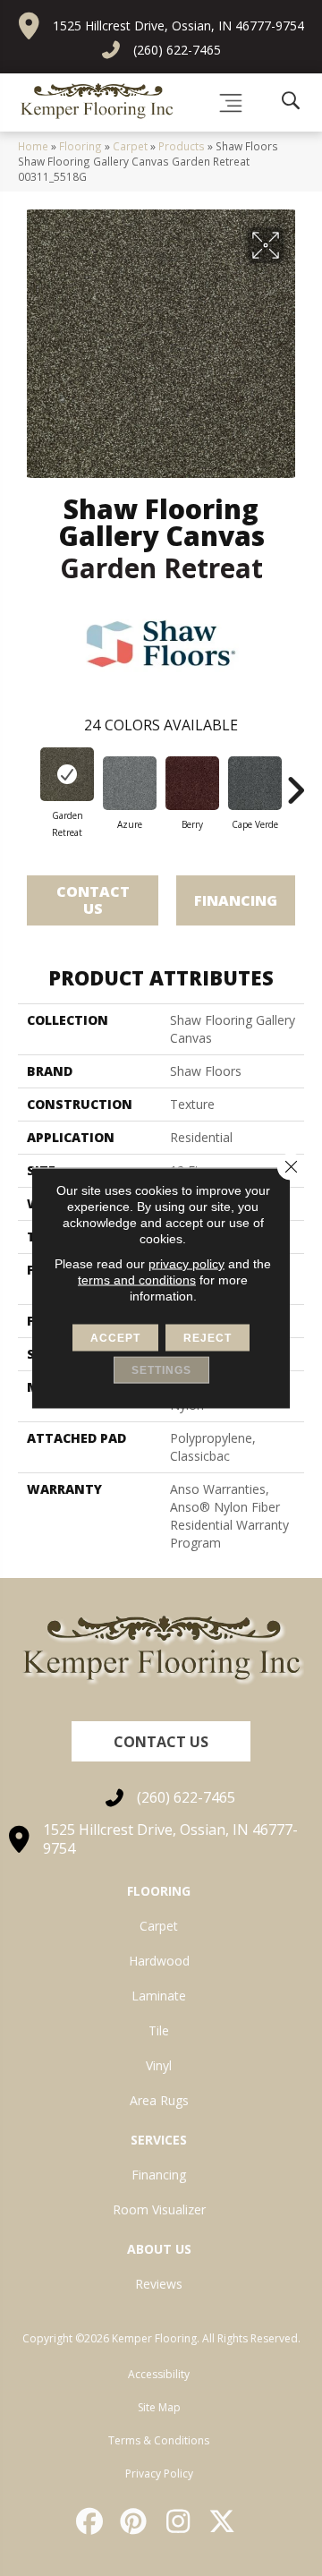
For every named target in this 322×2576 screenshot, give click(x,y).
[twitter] (224, 2521)
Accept (115, 1338)
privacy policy (186, 1264)
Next (295, 781)
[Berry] (192, 783)
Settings (161, 1370)
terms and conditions (137, 1280)
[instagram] (179, 2521)
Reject (208, 1338)
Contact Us (93, 900)
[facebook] (90, 2521)
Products (182, 146)
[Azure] (130, 783)
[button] (161, 1741)
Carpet (130, 146)
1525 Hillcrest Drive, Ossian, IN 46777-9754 (178, 26)
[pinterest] (135, 2521)
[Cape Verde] (255, 783)
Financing (236, 900)
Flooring (80, 146)
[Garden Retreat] (67, 774)
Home (33, 146)
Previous (27, 781)
